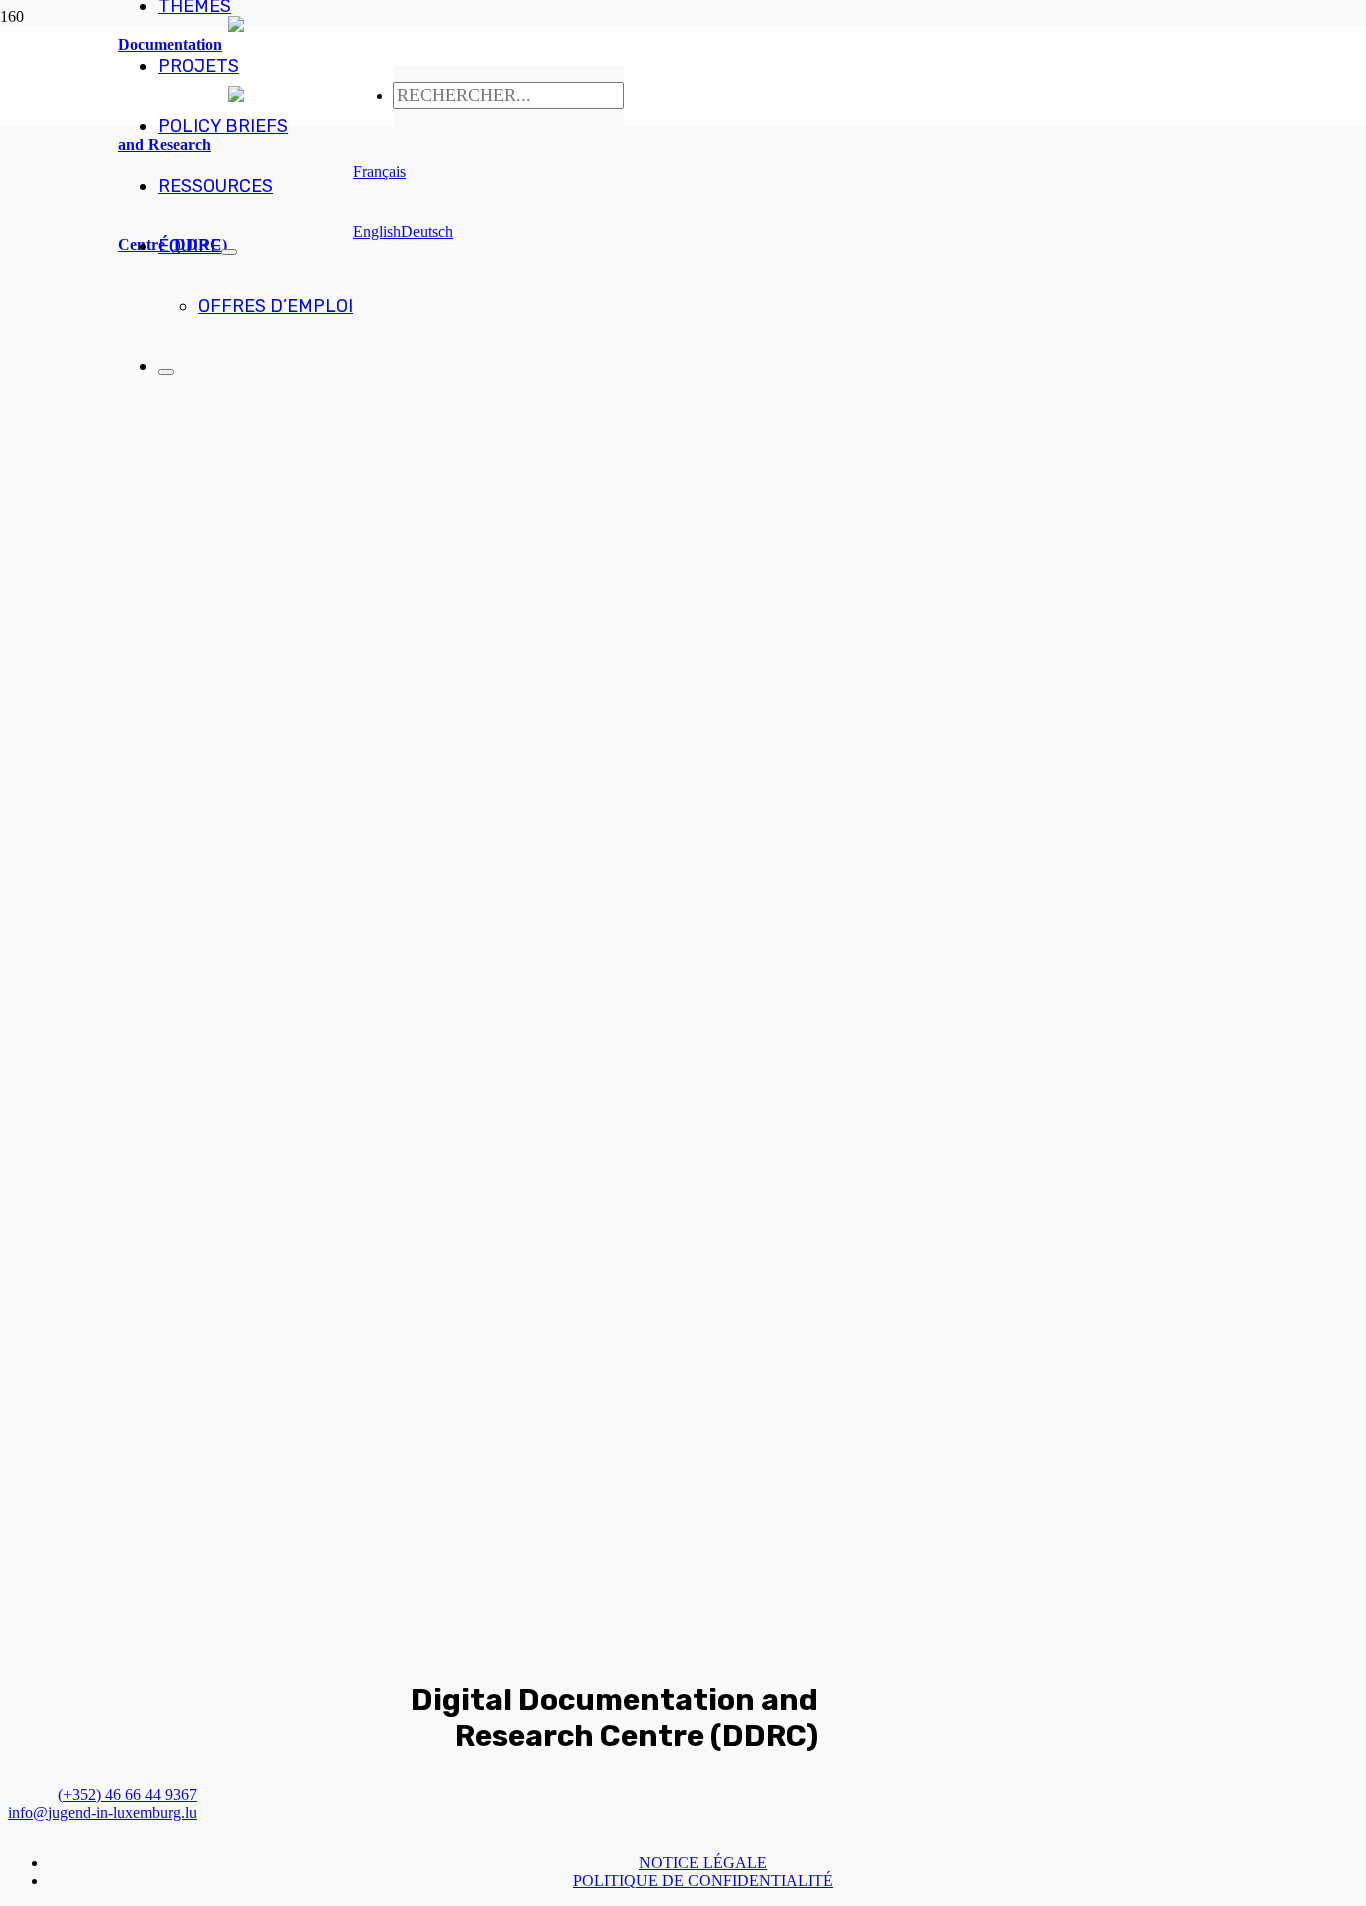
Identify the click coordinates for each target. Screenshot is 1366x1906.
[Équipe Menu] (229, 252)
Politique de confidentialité (703, 1880)
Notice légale (703, 1862)
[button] (379, 171)
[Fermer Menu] (166, 372)
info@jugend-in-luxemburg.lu (102, 1812)
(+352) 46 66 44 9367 (127, 1794)
